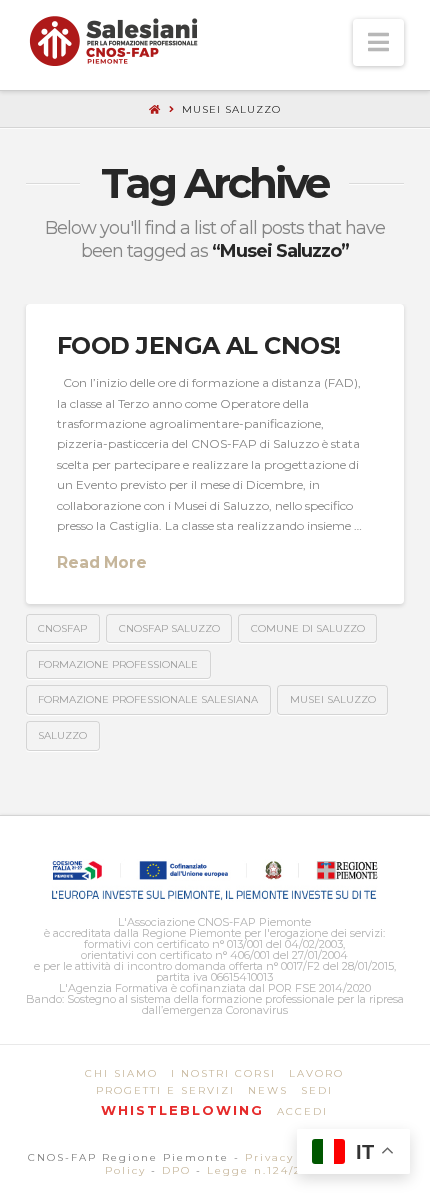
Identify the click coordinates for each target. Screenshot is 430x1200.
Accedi (302, 1111)
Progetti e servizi (165, 1090)
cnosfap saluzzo (169, 628)
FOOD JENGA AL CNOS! (199, 345)
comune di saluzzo (308, 628)
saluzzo (62, 735)
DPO (176, 1170)
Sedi (317, 1090)
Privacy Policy (292, 1157)
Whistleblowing (182, 1110)
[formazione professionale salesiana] (113, 41)
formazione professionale (118, 664)
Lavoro (316, 1073)
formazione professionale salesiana (148, 699)
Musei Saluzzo (333, 699)
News (268, 1090)
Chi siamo (121, 1073)
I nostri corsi (223, 1073)
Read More (102, 562)
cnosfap (62, 628)
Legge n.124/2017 (265, 1170)
